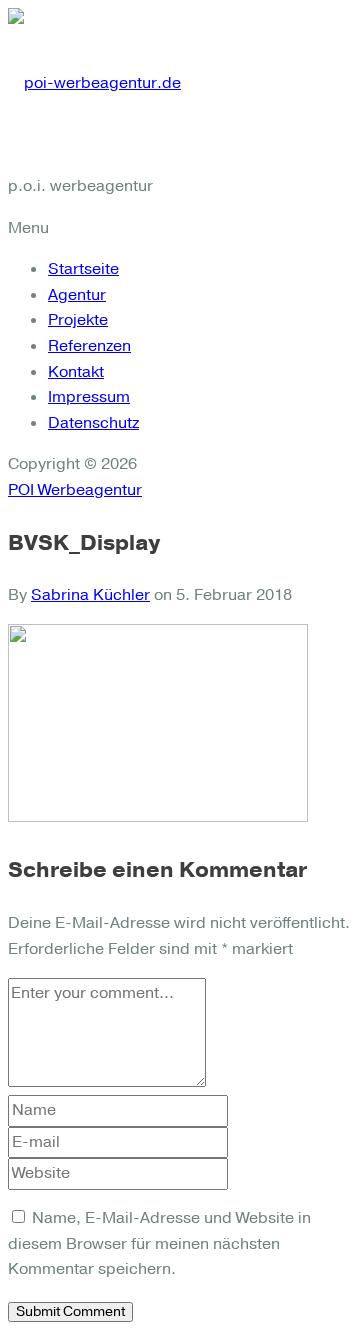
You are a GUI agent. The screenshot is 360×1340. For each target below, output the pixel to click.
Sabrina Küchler (90, 595)
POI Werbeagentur (75, 490)
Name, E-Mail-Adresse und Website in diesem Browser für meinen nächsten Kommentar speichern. (159, 1243)
